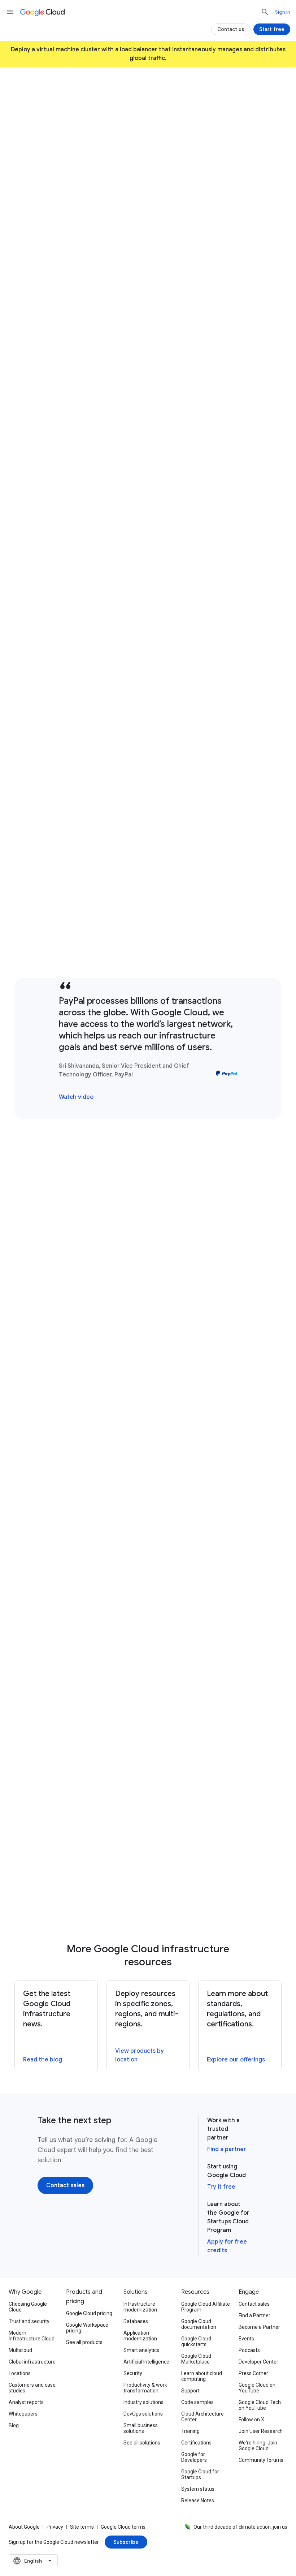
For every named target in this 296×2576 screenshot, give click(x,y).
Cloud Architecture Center (203, 2417)
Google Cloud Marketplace (196, 2359)
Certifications (196, 2443)
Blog (14, 2425)
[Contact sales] (187, 182)
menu (10, 12)
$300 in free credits (138, 160)
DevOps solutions (143, 2414)
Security (133, 2373)
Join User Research (261, 2431)
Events (246, 2339)
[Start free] (272, 29)
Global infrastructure (32, 2362)
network (168, 756)
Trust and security (29, 2321)
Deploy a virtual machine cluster (55, 50)
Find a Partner (254, 2315)
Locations (20, 2373)
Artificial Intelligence (146, 2362)
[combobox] (33, 2561)
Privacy (55, 2527)
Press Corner (253, 2373)
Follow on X (251, 2420)
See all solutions (142, 2443)
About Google (24, 2527)
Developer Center (258, 2362)
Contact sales (254, 2304)
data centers (160, 491)
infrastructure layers (205, 1175)
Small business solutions (141, 2428)
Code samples (197, 2402)
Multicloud (20, 2350)
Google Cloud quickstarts (196, 2341)
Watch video (76, 1097)
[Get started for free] (117, 182)
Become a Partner (259, 2327)
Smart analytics (141, 2350)
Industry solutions (143, 2402)
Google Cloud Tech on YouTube (260, 2405)
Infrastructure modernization (140, 2307)
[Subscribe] (126, 2542)
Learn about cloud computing (202, 2376)
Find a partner (227, 2149)
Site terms (82, 2527)
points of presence (180, 1476)
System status (198, 2489)
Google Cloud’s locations (82, 235)
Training (190, 2431)
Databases (136, 2321)
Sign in (283, 12)
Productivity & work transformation (145, 2388)
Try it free (221, 2187)
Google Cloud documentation (199, 2324)
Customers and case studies (32, 2388)
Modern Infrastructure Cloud (32, 2336)
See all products (84, 2342)
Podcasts (249, 2350)
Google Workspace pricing (87, 2328)
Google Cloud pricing (89, 2313)
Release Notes (198, 2500)
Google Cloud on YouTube (257, 2388)
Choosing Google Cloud (28, 2307)
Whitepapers (23, 2414)
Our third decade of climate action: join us (240, 2527)
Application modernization (140, 2336)
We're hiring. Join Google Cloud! (258, 2446)
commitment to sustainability (147, 1752)
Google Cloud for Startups (200, 2474)
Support (190, 2391)
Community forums (261, 2460)
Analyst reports (26, 2402)
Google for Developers (194, 2457)
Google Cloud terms (123, 2527)
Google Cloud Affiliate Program (206, 2307)
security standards (75, 1195)
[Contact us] (231, 29)
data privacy (225, 1185)
